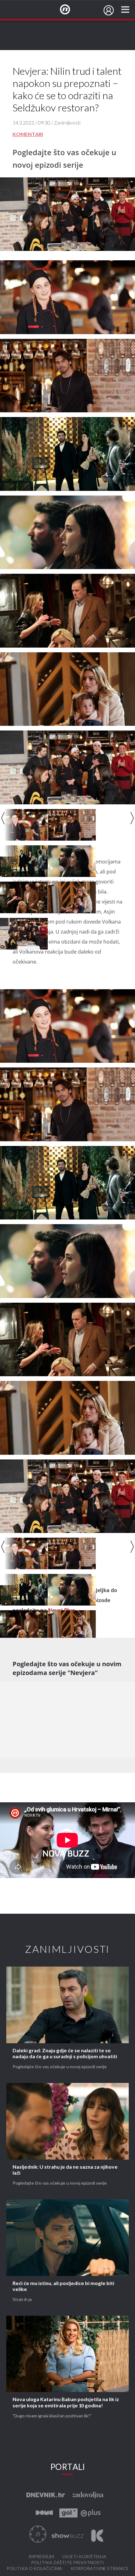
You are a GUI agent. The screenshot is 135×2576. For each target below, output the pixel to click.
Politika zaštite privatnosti (67, 2563)
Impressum (41, 2557)
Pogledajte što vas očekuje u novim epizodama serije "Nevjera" (67, 1668)
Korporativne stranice (100, 2569)
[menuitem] (109, 10)
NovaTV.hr (69, 10)
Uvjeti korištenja (84, 2557)
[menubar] (109, 10)
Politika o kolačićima (34, 2569)
